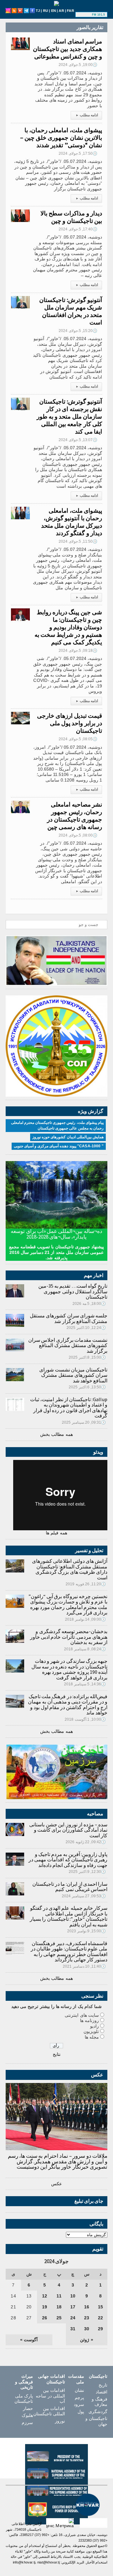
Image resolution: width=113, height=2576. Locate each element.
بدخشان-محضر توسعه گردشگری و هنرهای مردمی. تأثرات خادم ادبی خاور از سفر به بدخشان (69, 1637)
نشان (79, 2390)
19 (45, 2307)
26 (45, 2318)
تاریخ (103, 2385)
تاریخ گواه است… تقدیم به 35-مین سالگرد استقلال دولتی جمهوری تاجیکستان (73, 1291)
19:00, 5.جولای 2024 (78, 65)
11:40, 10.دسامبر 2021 (84, 1966)
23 (87, 2318)
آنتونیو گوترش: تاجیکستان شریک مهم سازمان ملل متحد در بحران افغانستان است (71, 311)
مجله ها (92, 2037)
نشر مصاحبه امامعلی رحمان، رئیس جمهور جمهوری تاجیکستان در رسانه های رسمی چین (75, 816)
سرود (79, 2404)
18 (59, 2307)
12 (45, 2296)
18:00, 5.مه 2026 (89, 1304)
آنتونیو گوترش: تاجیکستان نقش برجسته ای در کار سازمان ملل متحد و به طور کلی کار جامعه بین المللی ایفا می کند (69, 416)
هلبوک (27, 2415)
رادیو (94, 2026)
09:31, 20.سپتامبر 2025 (84, 1422)
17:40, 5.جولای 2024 (78, 229)
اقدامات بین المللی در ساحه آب (50, 2396)
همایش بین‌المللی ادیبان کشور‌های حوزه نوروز (68, 1137)
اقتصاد (102, 2392)
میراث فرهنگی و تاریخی (24, 2382)
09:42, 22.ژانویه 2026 (86, 1842)
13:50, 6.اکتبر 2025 (87, 1387)
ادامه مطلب (87, 115)
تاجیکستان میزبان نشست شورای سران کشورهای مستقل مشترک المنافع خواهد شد (73, 1375)
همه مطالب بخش (56, 1434)
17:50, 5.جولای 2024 (78, 153)
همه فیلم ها (56, 1533)
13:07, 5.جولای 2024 (78, 440)
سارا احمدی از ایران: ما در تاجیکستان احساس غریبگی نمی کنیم (70, 1887)
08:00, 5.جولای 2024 (78, 835)
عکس (56, 2184)
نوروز (60, 2421)
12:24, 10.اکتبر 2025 (86, 1328)
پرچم (79, 2397)
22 (100, 2318)
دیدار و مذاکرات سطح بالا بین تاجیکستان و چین (71, 217)
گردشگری (98, 2412)
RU (46, 11)
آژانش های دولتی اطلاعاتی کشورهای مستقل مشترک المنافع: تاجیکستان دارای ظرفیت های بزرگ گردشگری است (70, 1569)
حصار (28, 2408)
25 (59, 2318)
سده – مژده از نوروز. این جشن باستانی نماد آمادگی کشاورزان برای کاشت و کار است (68, 1830)
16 (87, 2307)
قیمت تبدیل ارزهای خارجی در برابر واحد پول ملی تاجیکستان (70, 723)
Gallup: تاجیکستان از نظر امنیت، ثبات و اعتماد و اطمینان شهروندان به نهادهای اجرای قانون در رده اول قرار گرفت (69, 1408)
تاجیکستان (98, 2376)
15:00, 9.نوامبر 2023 (86, 1931)
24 (73, 2318)
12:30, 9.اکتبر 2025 (87, 1872)
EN (54, 11)
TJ (38, 11)
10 (73, 2296)
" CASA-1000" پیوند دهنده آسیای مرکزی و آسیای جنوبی (59, 1146)
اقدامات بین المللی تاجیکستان (49, 2411)
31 (73, 2329)
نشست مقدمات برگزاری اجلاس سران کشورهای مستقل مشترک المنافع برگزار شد (68, 1345)
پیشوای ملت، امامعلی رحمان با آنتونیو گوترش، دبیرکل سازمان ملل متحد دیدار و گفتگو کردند (72, 522)
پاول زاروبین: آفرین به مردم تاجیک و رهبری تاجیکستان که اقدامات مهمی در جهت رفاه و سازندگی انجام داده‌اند (68, 1860)
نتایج (57, 2054)
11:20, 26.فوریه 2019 (86, 1584)
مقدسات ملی (76, 2379)
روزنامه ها (89, 2020)
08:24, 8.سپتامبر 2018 (85, 1649)
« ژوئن (86, 2340)
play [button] (84, 15)
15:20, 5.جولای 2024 (78, 331)
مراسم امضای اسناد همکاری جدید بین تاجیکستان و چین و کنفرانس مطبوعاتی (67, 49)
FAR (70, 11)
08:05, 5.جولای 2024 (78, 739)
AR (61, 11)
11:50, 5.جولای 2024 (78, 541)
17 (73, 2307)
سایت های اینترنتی (82, 2015)
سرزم (27, 2423)
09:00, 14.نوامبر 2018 (85, 1619)
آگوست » (29, 2340)
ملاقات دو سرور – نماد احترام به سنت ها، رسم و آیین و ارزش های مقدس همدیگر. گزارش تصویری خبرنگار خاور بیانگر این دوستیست (58, 2161)
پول (81, 2412)
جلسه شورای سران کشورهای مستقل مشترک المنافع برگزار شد (69, 1318)
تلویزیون (91, 2031)
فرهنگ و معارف (100, 2402)
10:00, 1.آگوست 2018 (85, 1719)
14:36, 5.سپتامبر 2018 (85, 1684)
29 (100, 2329)
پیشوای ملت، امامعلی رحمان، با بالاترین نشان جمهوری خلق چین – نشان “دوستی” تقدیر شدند (61, 138)
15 (100, 2307)
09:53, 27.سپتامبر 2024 (84, 1896)
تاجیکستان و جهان (96, 2421)
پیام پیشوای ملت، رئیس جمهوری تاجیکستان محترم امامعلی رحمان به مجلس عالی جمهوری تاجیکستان (57, 1125)
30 (87, 2329)
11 (59, 2296)
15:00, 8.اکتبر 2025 (87, 1357)
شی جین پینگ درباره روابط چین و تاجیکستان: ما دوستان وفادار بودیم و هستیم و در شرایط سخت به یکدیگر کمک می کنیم (68, 627)
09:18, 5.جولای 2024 (78, 651)
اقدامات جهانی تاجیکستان (51, 2379)
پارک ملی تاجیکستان (24, 2399)
